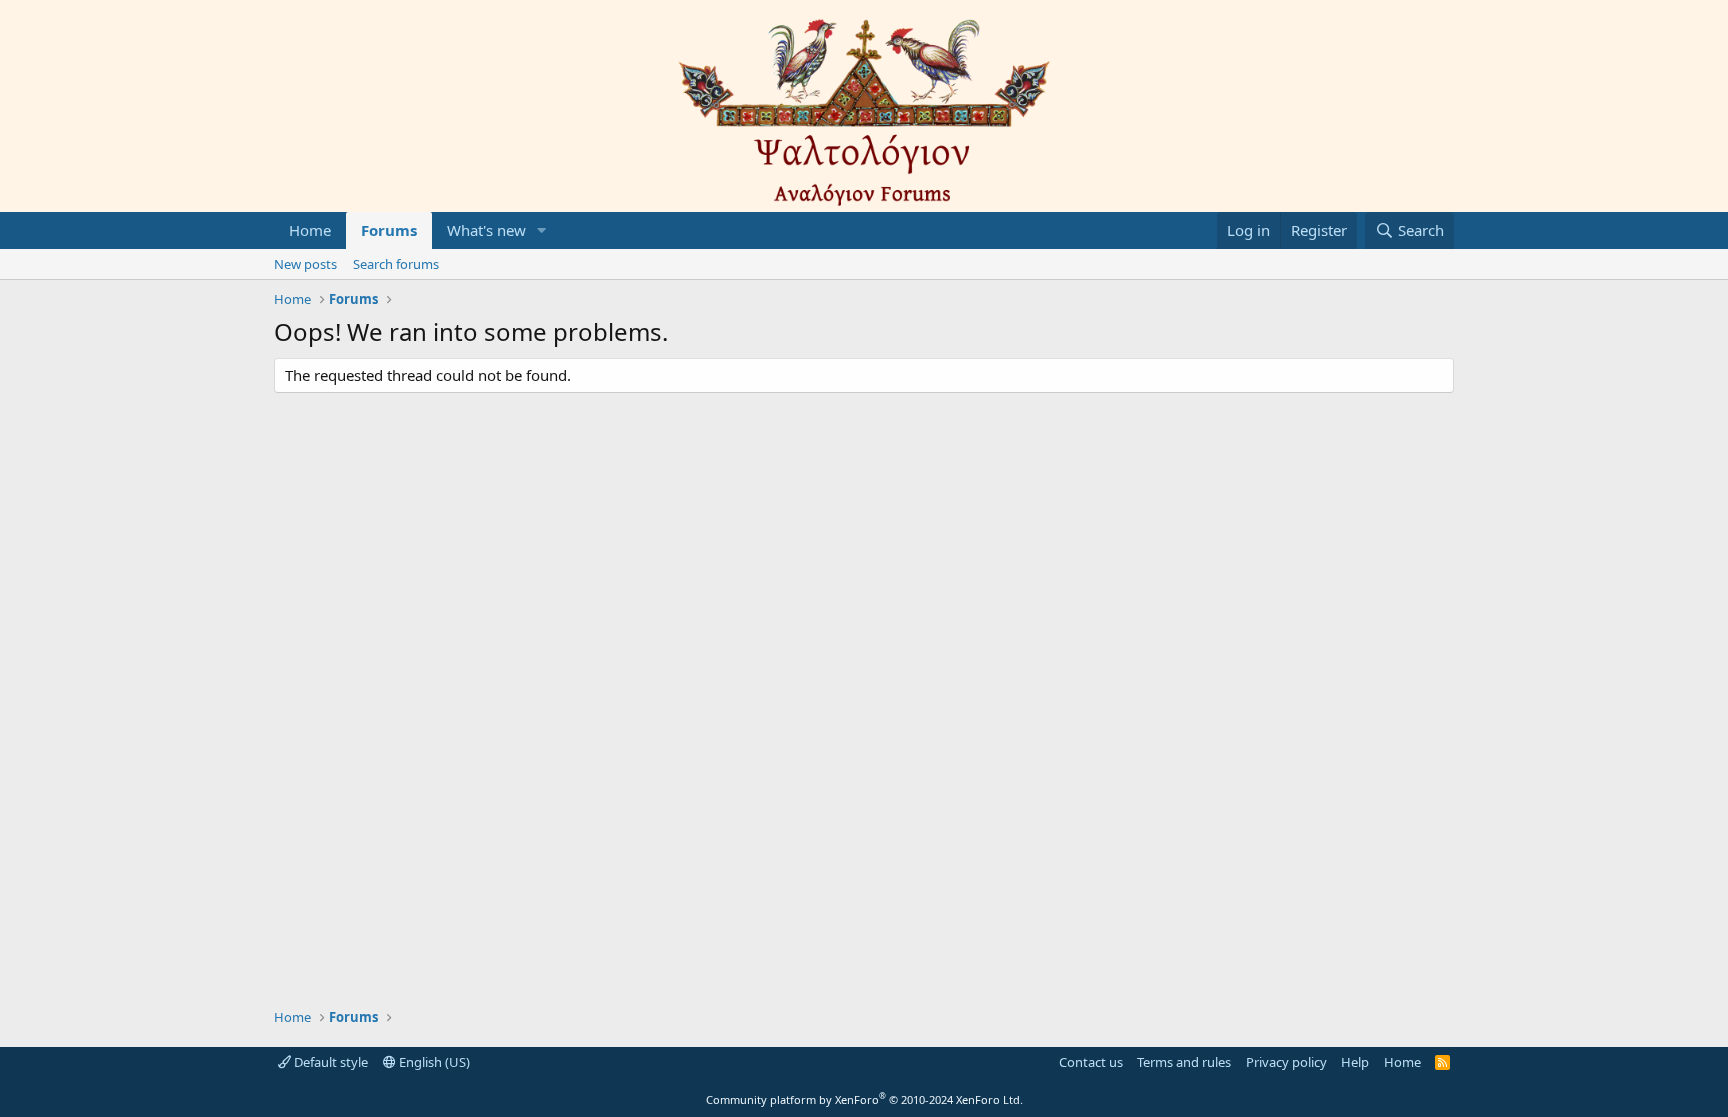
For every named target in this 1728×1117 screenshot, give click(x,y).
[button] (542, 230)
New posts (305, 264)
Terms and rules (1184, 1062)
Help (1355, 1062)
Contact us (1091, 1062)
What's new (486, 230)
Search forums (396, 264)
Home (310, 230)
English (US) (433, 1062)
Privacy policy (1286, 1062)
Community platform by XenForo (864, 1099)
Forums (389, 230)
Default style (329, 1062)
